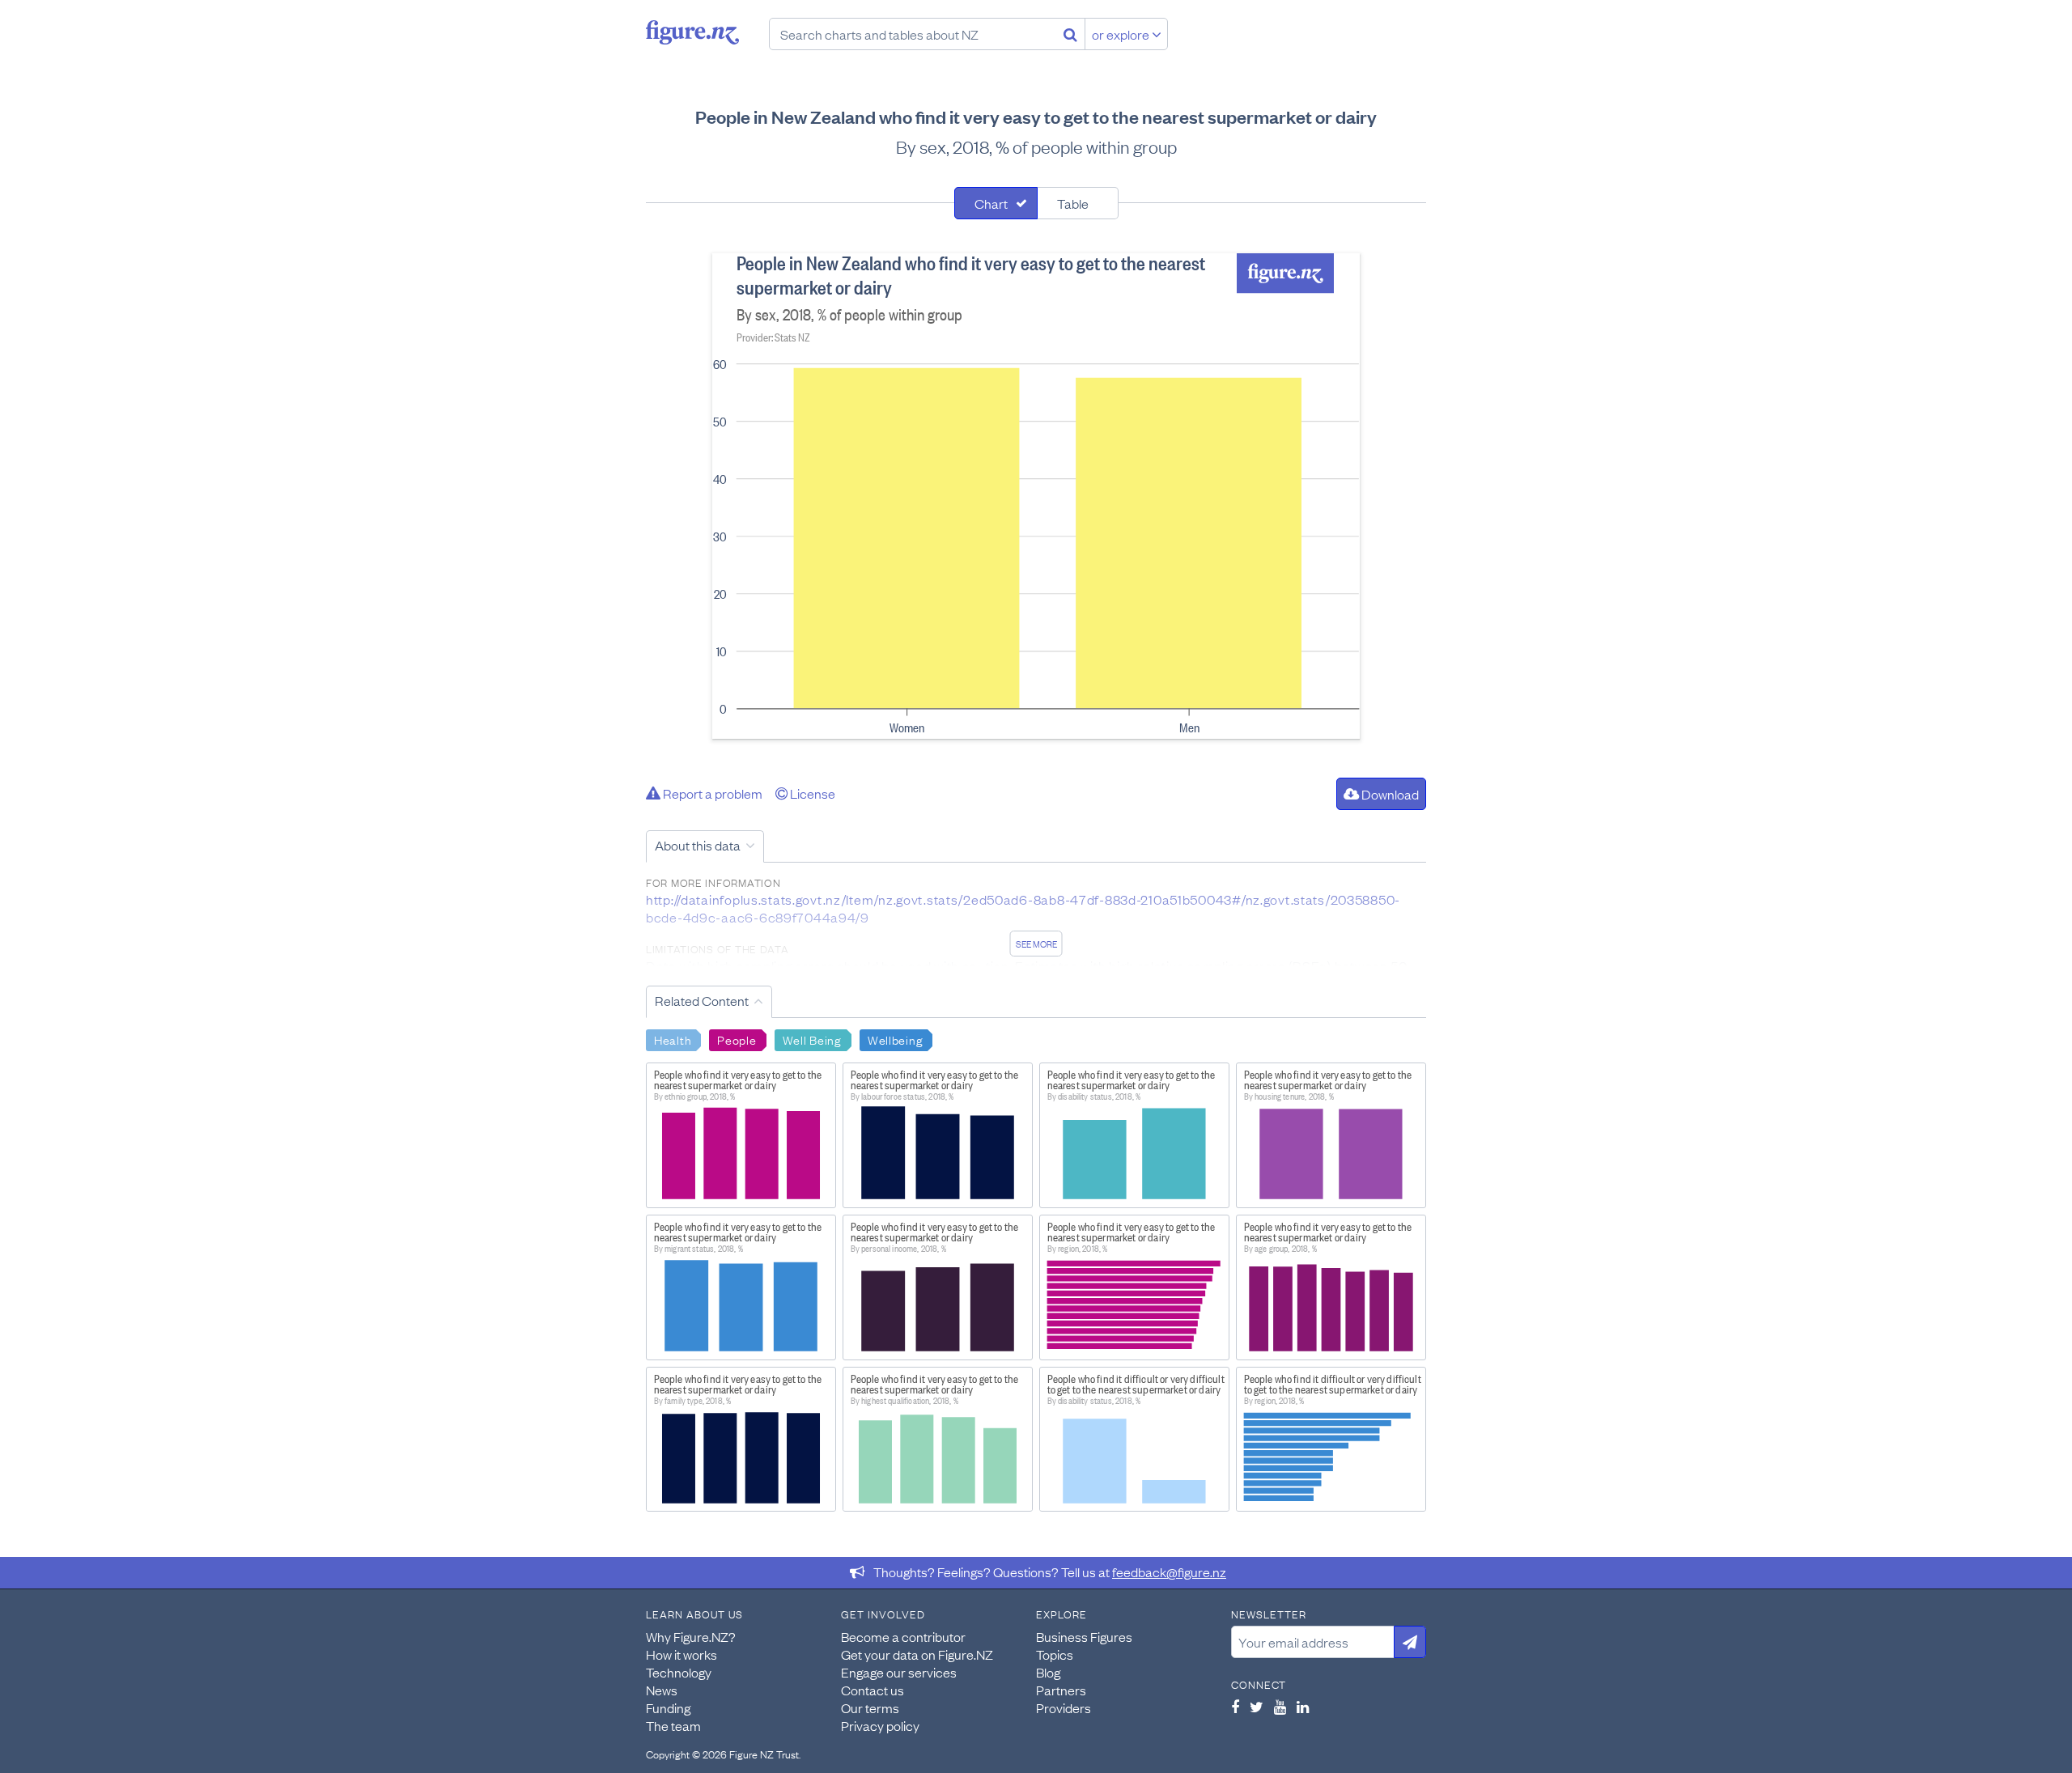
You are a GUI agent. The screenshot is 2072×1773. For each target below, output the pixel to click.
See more (1036, 944)
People (737, 1039)
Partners (1061, 1690)
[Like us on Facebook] (1235, 1707)
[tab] (996, 203)
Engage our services (899, 1672)
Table (1073, 203)
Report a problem (711, 793)
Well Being (812, 1039)
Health (673, 1039)
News (662, 1690)
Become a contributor (903, 1636)
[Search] (1070, 34)
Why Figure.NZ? (691, 1636)
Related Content (702, 1000)
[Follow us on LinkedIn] (1303, 1707)
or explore (1122, 34)
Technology (679, 1672)
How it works (681, 1654)
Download (1389, 794)
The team (673, 1725)
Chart (991, 203)
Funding (668, 1707)
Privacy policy (880, 1725)
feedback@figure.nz (1169, 1572)
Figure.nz (692, 32)
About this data (698, 845)
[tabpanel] (1036, 496)
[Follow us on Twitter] (1257, 1707)
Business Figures (1084, 1636)
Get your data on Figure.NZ (917, 1654)
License (811, 793)
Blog (1048, 1672)
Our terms (870, 1707)
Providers (1064, 1707)
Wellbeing (895, 1039)
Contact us (873, 1690)
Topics (1055, 1654)
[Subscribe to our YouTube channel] (1280, 1707)
